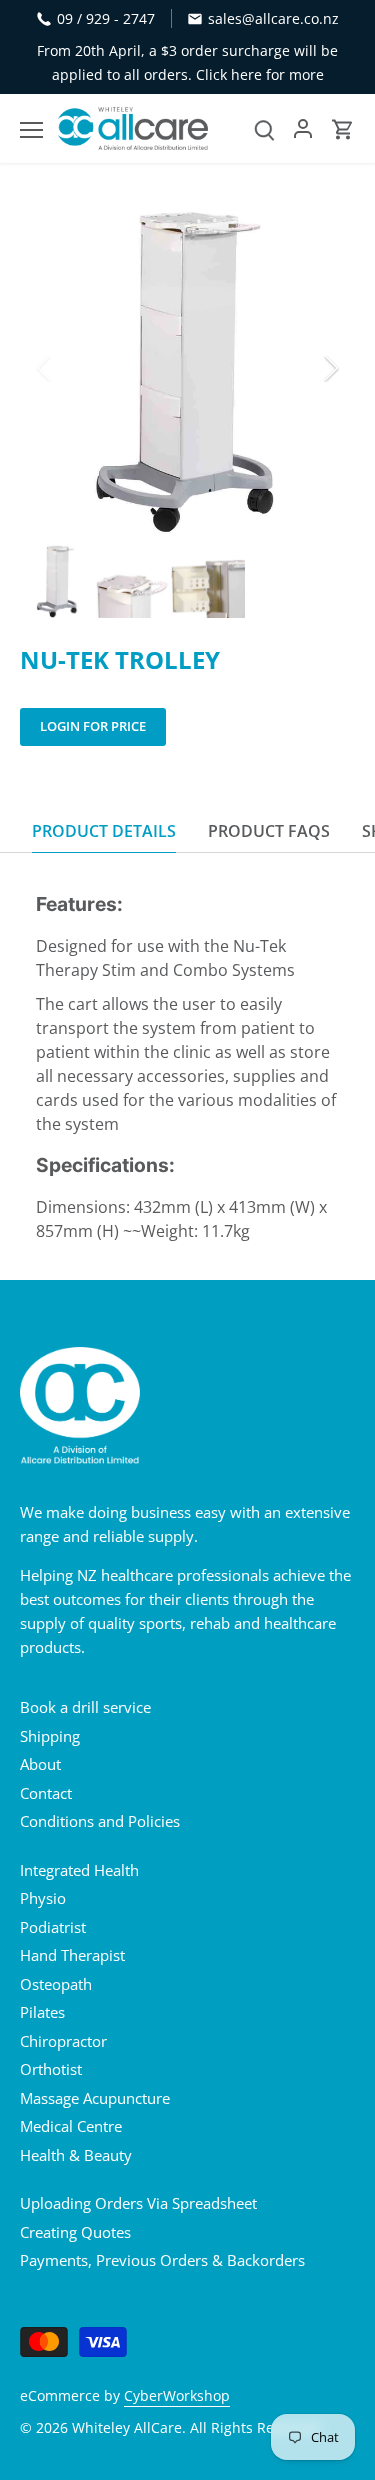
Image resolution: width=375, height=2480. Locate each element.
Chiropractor (63, 2041)
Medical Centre (71, 2126)
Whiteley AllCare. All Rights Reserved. (197, 2428)
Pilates (42, 2012)
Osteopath (56, 1984)
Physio (43, 1898)
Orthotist (51, 2069)
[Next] (330, 368)
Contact (46, 1793)
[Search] (264, 128)
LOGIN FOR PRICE (93, 726)
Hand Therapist (72, 1955)
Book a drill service (85, 1707)
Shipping (50, 1736)
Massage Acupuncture (95, 2098)
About (40, 1764)
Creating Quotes (75, 2232)
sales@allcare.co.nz (273, 18)
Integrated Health (79, 1870)
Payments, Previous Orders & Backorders (162, 2260)
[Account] (303, 128)
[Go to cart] (343, 128)
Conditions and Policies (100, 1821)
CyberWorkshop (177, 2396)
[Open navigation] (31, 130)
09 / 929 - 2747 (106, 18)
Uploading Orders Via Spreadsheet (138, 2203)
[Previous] (45, 368)
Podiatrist (53, 1927)
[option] (187, 367)
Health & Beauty (76, 2155)
